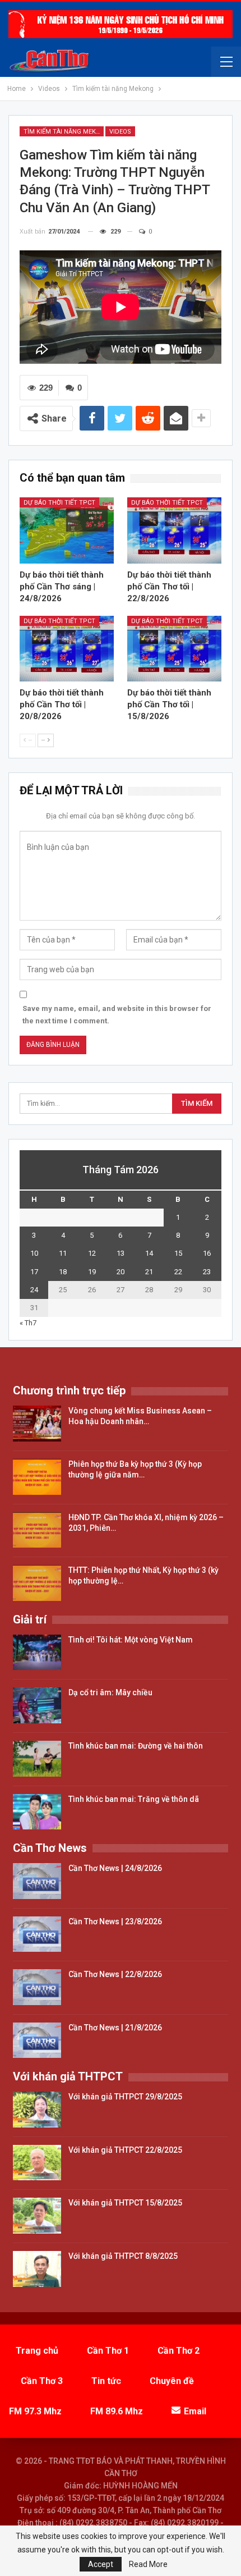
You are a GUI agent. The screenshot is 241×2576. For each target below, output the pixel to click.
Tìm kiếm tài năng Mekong (64, 132)
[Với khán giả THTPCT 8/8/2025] (37, 2269)
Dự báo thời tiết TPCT (59, 503)
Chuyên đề (172, 2381)
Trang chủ (37, 2351)
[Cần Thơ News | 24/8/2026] (37, 1881)
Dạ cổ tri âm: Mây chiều (110, 1692)
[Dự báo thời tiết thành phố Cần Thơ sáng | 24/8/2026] (67, 530)
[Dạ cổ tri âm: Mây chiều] (37, 1705)
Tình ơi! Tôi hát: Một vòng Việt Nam (131, 1640)
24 (34, 1290)
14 (149, 1253)
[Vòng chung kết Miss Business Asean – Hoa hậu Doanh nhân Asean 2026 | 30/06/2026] (37, 1424)
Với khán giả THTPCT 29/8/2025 (125, 2097)
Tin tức (106, 2381)
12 (92, 1253)
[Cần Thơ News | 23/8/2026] (37, 1934)
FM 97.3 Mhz (35, 2411)
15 (178, 1253)
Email (195, 2411)
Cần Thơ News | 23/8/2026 (115, 1921)
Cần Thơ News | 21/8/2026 (115, 2028)
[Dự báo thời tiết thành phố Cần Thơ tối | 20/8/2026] (67, 649)
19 (92, 1272)
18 (63, 1272)
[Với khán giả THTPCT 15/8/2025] (37, 2216)
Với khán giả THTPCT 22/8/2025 (125, 2150)
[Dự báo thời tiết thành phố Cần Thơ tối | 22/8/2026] (174, 530)
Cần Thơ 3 (42, 2381)
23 (207, 1272)
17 (34, 1272)
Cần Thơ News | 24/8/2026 (115, 1868)
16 (207, 1253)
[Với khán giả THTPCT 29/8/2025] (37, 2110)
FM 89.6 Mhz (117, 2411)
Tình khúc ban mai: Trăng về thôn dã (134, 1799)
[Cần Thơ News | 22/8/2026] (37, 1987)
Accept (101, 2564)
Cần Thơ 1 (108, 2351)
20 (121, 1272)
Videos (120, 132)
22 (178, 1272)
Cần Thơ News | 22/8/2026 (115, 1974)
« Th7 (28, 1323)
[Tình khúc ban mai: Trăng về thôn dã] (37, 1812)
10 (34, 1253)
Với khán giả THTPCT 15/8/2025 (125, 2203)
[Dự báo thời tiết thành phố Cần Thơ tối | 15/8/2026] (174, 649)
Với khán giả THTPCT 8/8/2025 (123, 2256)
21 (149, 1272)
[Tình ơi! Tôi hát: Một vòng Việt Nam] (37, 1653)
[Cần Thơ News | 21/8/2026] (37, 2040)
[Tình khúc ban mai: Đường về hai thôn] (37, 1759)
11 (63, 1253)
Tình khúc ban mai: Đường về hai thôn (136, 1746)
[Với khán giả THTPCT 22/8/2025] (37, 2163)
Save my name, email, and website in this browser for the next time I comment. (117, 1015)
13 (121, 1253)
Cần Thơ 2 (179, 2351)
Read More (148, 2564)
